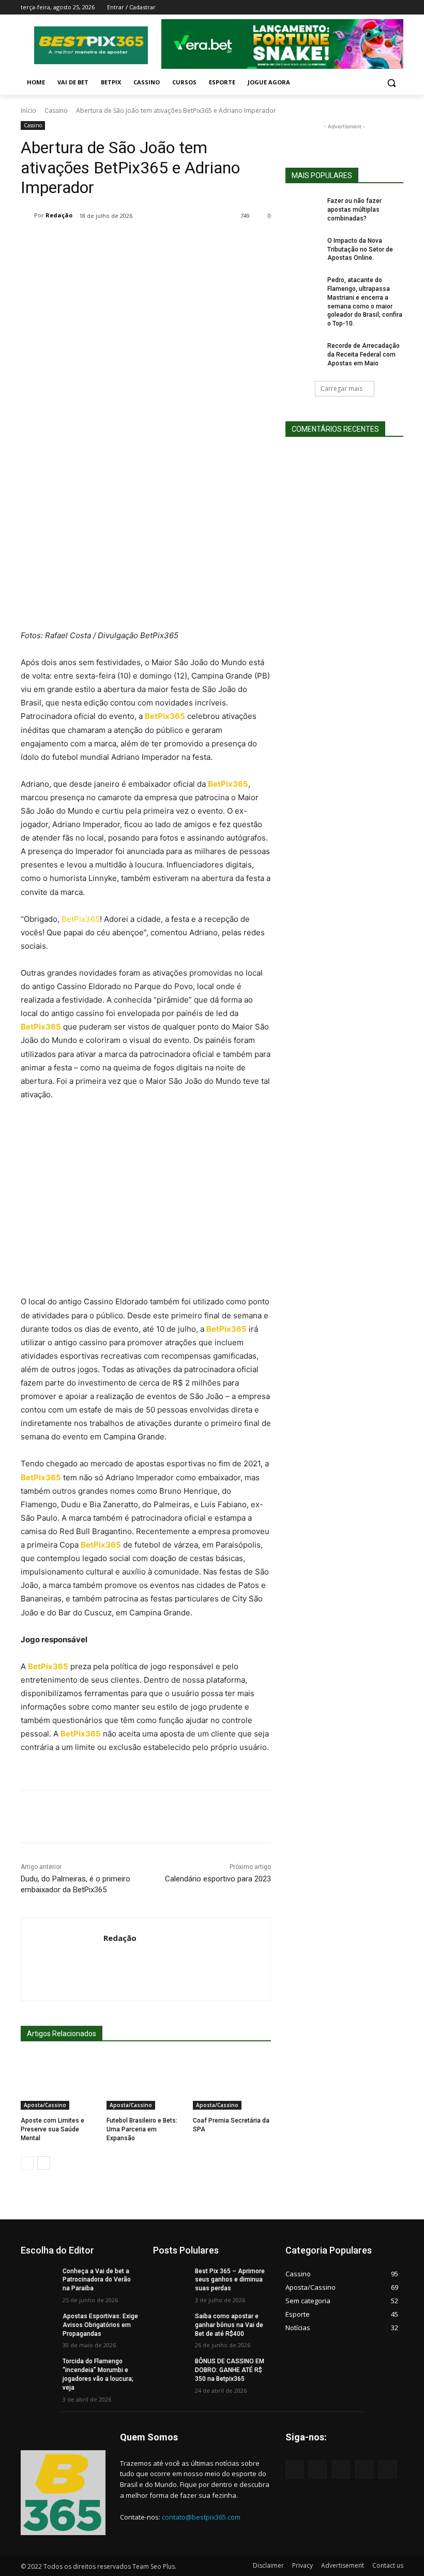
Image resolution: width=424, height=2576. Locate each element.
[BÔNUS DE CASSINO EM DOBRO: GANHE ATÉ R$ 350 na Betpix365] (171, 2369)
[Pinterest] (171, 242)
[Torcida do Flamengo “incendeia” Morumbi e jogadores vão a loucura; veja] (38, 2369)
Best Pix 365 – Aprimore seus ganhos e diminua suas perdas (230, 2280)
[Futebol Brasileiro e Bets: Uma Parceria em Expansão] (146, 2082)
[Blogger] (294, 2470)
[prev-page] (27, 2163)
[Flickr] (341, 2470)
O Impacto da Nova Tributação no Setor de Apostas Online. (360, 249)
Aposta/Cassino (45, 2105)
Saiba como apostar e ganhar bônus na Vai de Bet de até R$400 (229, 2325)
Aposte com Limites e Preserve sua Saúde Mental (52, 2129)
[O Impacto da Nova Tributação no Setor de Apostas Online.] (303, 249)
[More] (219, 242)
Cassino (56, 111)
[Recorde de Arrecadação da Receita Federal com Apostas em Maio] (303, 354)
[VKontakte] (388, 2470)
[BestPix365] (91, 45)
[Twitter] (369, 8)
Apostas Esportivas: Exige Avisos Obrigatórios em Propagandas (100, 2325)
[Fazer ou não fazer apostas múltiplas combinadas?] (303, 209)
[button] (391, 83)
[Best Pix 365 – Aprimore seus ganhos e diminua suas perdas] (171, 2279)
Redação (59, 215)
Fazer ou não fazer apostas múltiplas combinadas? (354, 210)
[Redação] (27, 215)
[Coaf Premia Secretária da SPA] (232, 2082)
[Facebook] (340, 8)
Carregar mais (342, 388)
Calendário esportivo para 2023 (218, 1879)
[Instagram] (354, 8)
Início (28, 111)
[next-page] (44, 2163)
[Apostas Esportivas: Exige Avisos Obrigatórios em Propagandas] (38, 2324)
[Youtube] (397, 8)
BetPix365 (81, 919)
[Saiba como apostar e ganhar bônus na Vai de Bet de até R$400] (171, 2324)
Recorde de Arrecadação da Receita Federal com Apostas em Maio (364, 355)
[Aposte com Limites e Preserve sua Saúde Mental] (60, 2082)
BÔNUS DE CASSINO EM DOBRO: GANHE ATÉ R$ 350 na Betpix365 (230, 2370)
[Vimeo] (383, 8)
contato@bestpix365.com (201, 2517)
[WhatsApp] (194, 242)
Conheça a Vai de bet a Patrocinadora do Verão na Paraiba (97, 2280)
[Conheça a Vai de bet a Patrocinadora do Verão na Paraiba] (38, 2279)
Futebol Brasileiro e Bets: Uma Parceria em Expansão (142, 2129)
